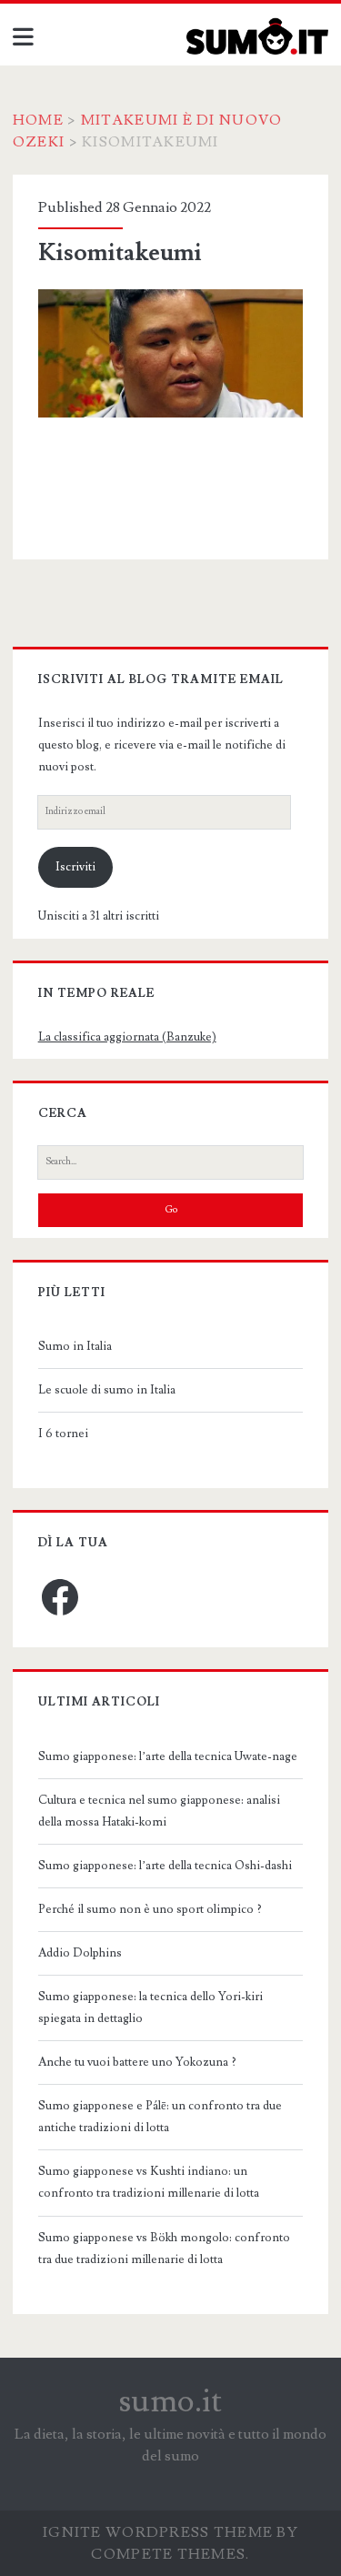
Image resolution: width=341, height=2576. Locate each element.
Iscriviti (75, 867)
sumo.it (170, 2401)
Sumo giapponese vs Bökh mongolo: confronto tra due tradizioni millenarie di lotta (164, 2249)
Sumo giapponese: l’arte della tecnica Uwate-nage (168, 1756)
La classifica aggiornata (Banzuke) (127, 1037)
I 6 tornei (63, 1434)
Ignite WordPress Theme (158, 2532)
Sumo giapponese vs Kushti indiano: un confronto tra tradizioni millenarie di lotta (149, 2182)
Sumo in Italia (75, 1346)
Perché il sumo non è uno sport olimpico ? (150, 1909)
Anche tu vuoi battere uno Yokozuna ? (137, 2062)
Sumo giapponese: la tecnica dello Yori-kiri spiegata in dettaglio (150, 2007)
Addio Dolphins (80, 1953)
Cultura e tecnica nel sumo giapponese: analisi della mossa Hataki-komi (159, 1811)
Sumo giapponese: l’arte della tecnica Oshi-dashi (165, 1866)
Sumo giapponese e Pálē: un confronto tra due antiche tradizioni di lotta (160, 2117)
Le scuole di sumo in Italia (107, 1390)
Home (38, 120)
